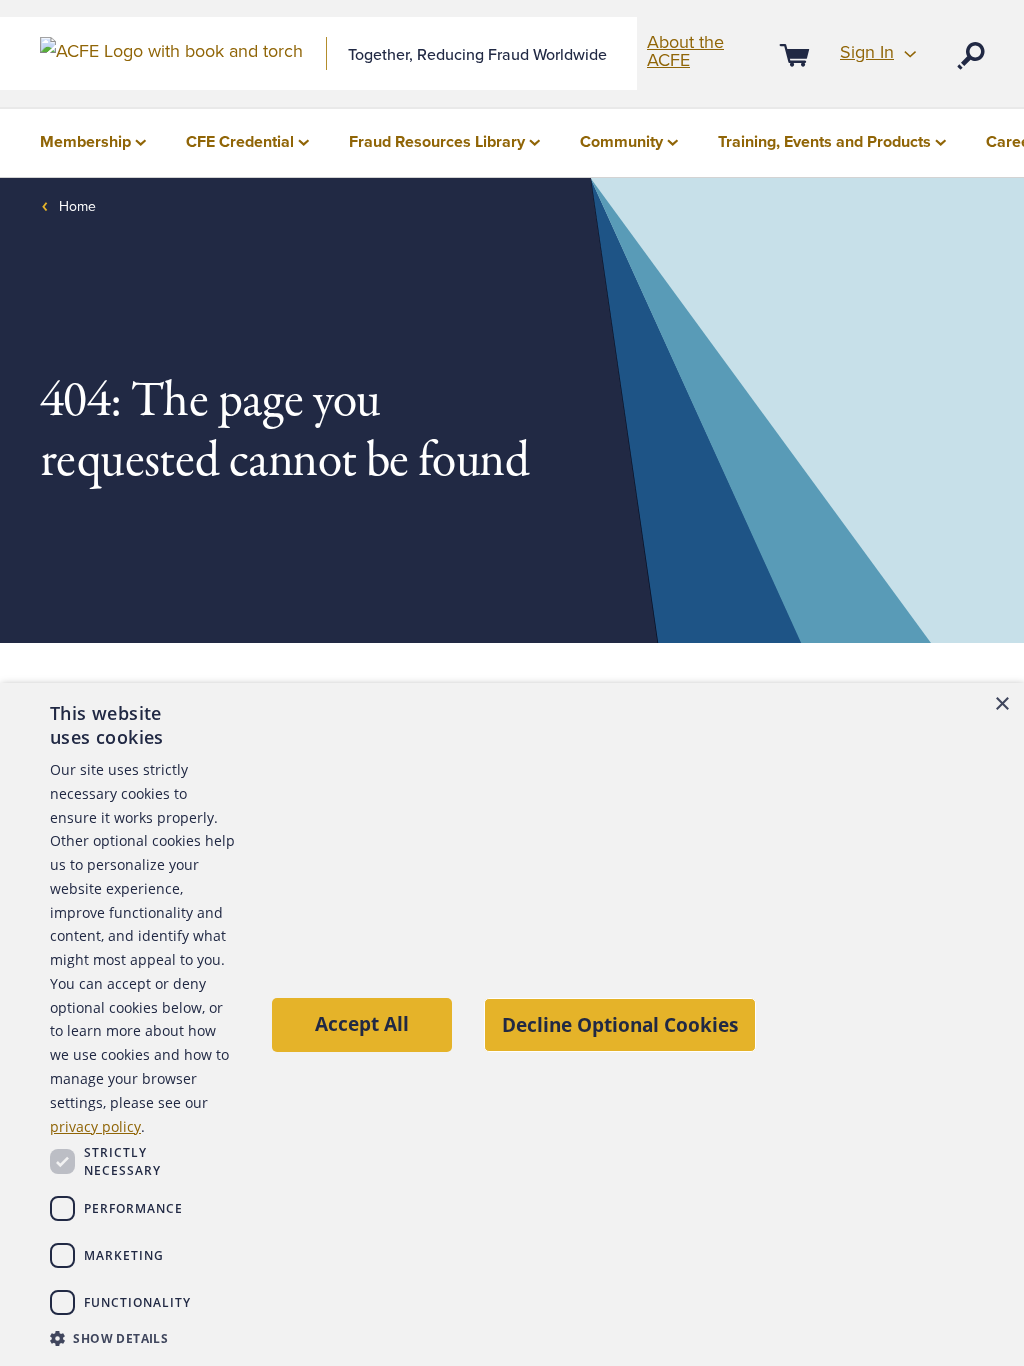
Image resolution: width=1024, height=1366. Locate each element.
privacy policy (95, 1126)
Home (77, 206)
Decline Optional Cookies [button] (620, 1024)
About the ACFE (685, 51)
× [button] (1001, 704)
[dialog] (512, 1024)
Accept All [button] (362, 1023)
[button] (142, 1338)
